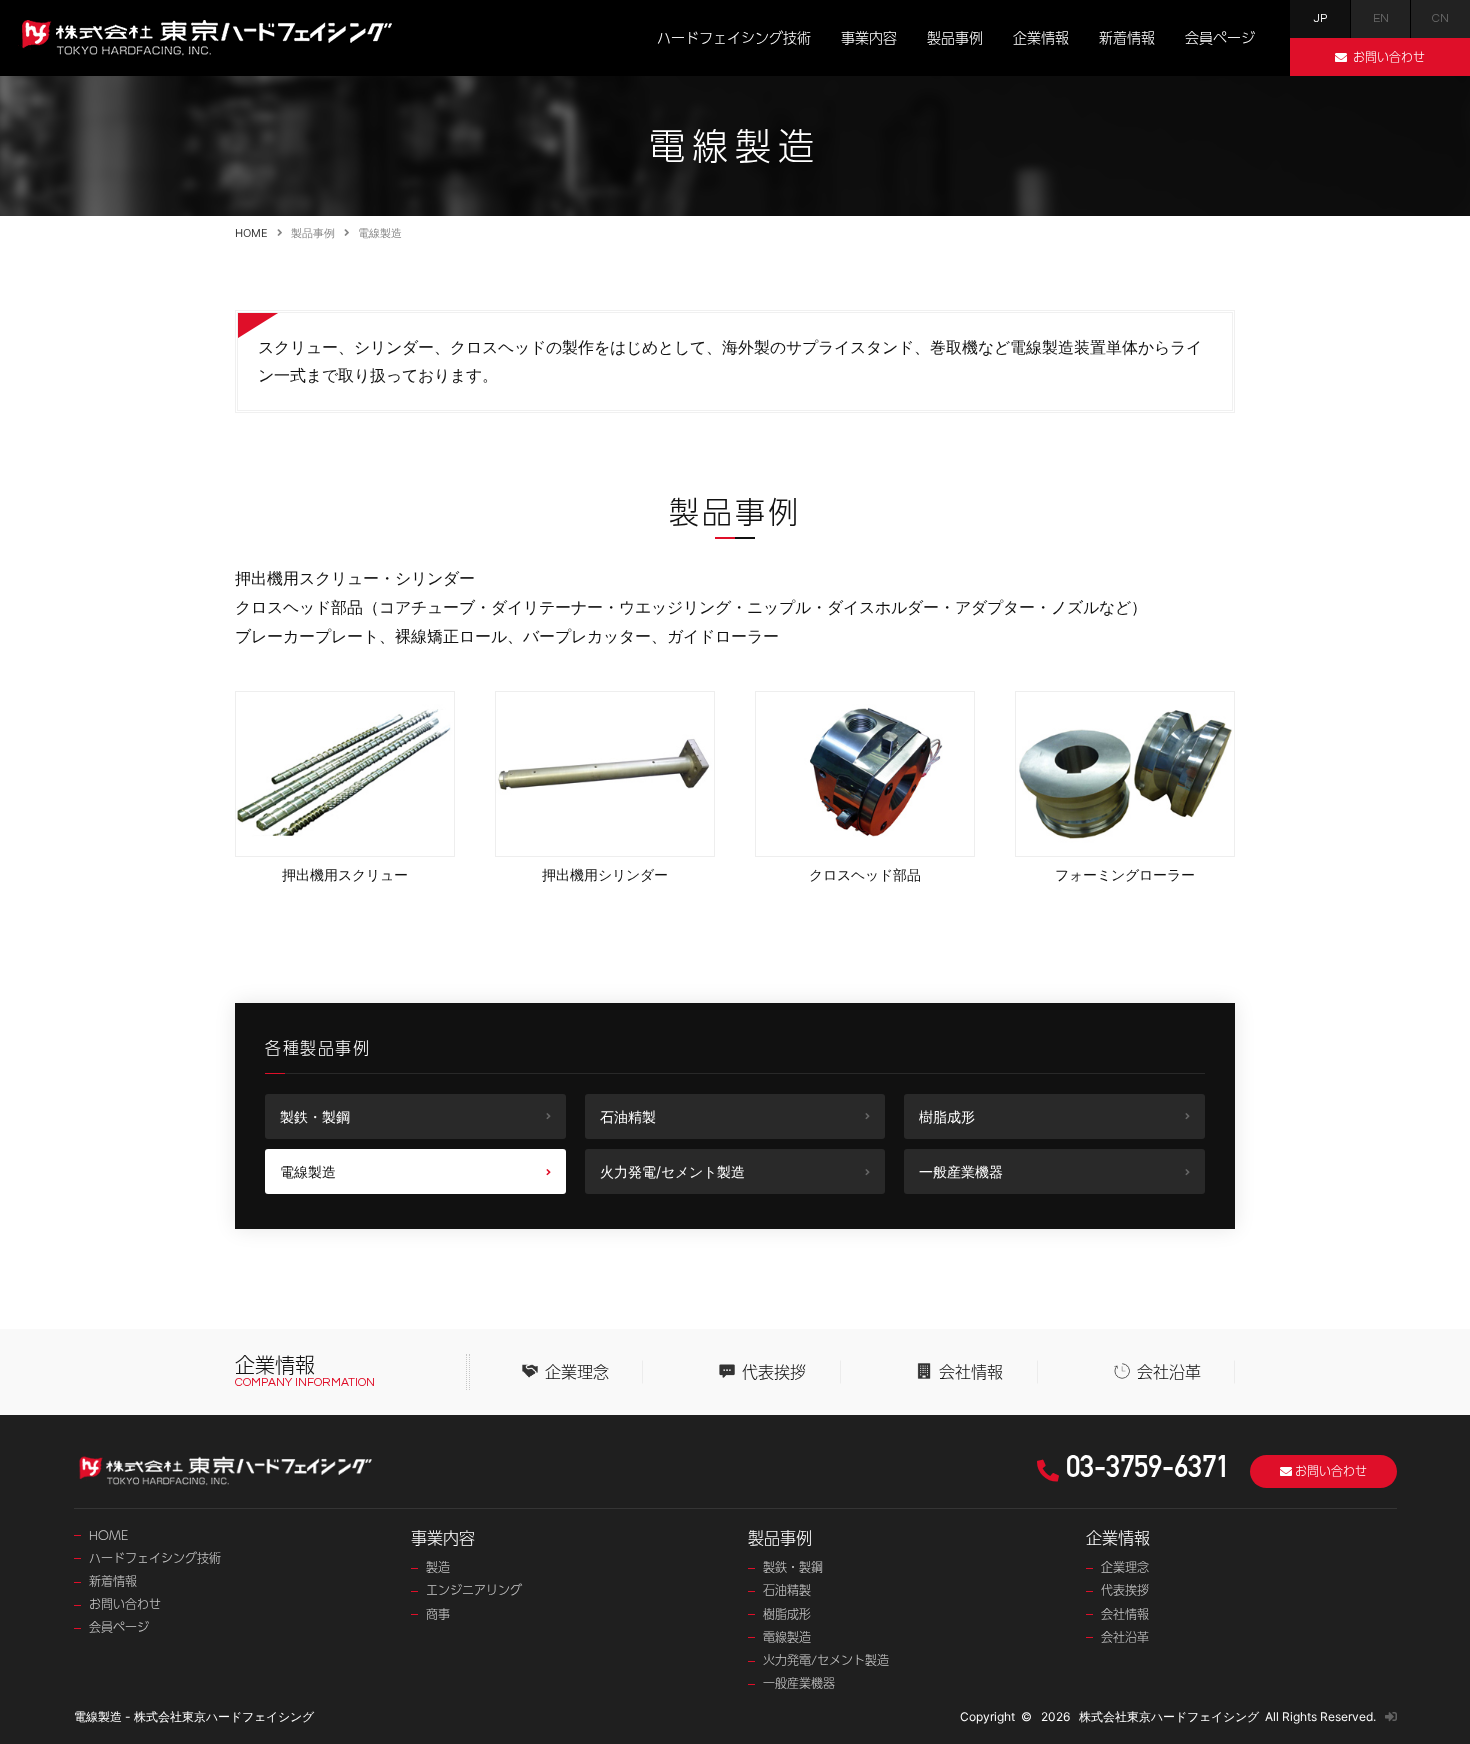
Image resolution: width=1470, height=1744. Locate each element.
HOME (251, 233)
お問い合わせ (125, 1604)
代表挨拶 (774, 1372)
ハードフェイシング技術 (734, 37)
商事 (438, 1614)
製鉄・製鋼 (315, 1116)
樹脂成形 (947, 1116)
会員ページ (1220, 37)
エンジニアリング (474, 1590)
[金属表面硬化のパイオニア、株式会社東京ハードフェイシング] (205, 31)
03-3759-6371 (1148, 1471)
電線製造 (308, 1171)
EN (1381, 18)
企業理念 (577, 1372)
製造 (438, 1567)
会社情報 (971, 1372)
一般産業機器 (961, 1171)
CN (1440, 18)
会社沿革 (1169, 1372)
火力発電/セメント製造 (672, 1171)
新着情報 (1127, 37)
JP (1320, 18)
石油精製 (628, 1116)
